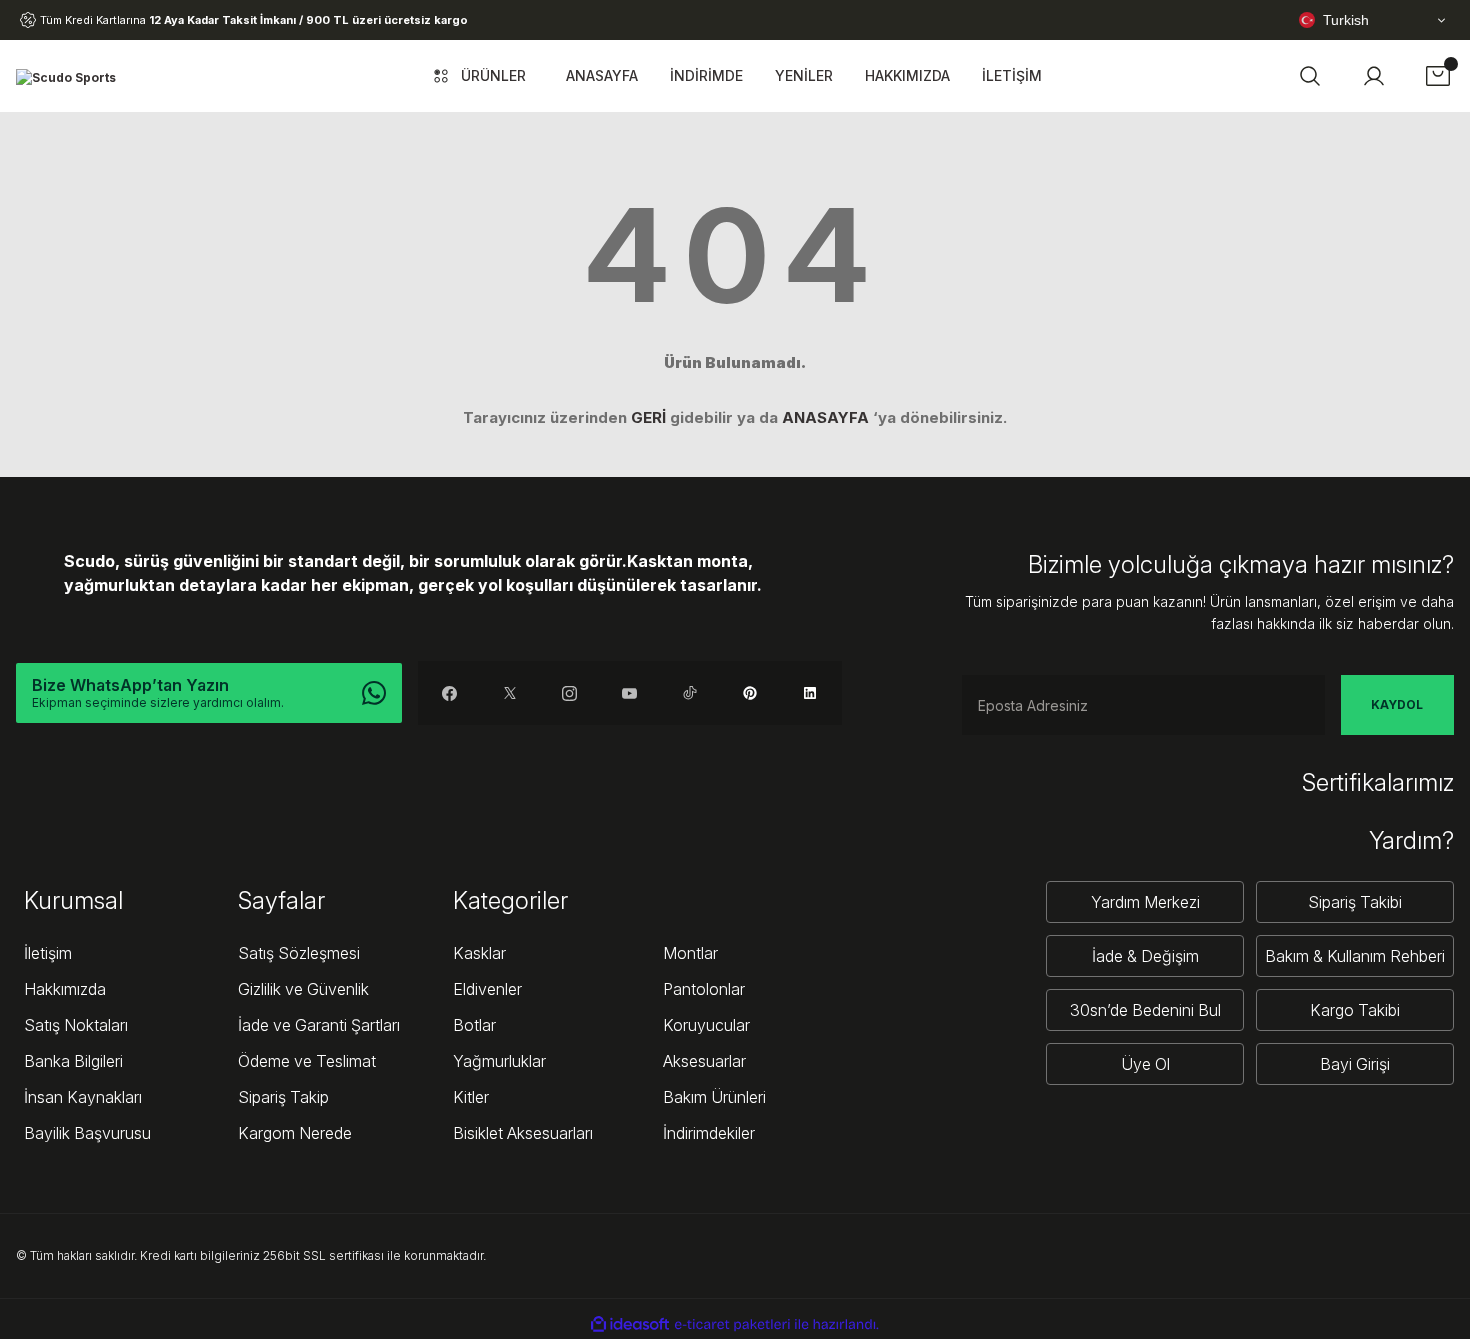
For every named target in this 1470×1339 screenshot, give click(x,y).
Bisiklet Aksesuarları (523, 1133)
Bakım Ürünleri (714, 1097)
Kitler (471, 1097)
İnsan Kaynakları (83, 1097)
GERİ (648, 417)
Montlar (690, 953)
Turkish (1346, 20)
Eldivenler (487, 989)
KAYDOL (1397, 704)
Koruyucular (706, 1025)
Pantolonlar (704, 989)
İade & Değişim (1145, 956)
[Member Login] (1374, 76)
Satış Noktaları (76, 1025)
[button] (1310, 76)
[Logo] (66, 76)
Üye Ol (1145, 1064)
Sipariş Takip (283, 1097)
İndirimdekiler (709, 1133)
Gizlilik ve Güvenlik (303, 989)
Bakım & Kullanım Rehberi (1355, 956)
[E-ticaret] (732, 1325)
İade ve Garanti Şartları (319, 1025)
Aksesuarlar (704, 1061)
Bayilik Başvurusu (87, 1133)
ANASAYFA (825, 417)
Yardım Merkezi (1145, 902)
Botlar (474, 1025)
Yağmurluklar (499, 1061)
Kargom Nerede (295, 1133)
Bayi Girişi (1355, 1064)
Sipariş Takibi (1355, 902)
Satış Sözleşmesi (299, 953)
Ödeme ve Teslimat (307, 1061)
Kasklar (479, 953)
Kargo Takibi (1355, 1010)
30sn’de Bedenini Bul (1145, 1010)
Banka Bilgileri (73, 1061)
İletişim (48, 953)
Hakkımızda (65, 989)
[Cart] (1438, 76)
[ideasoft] (630, 1324)
